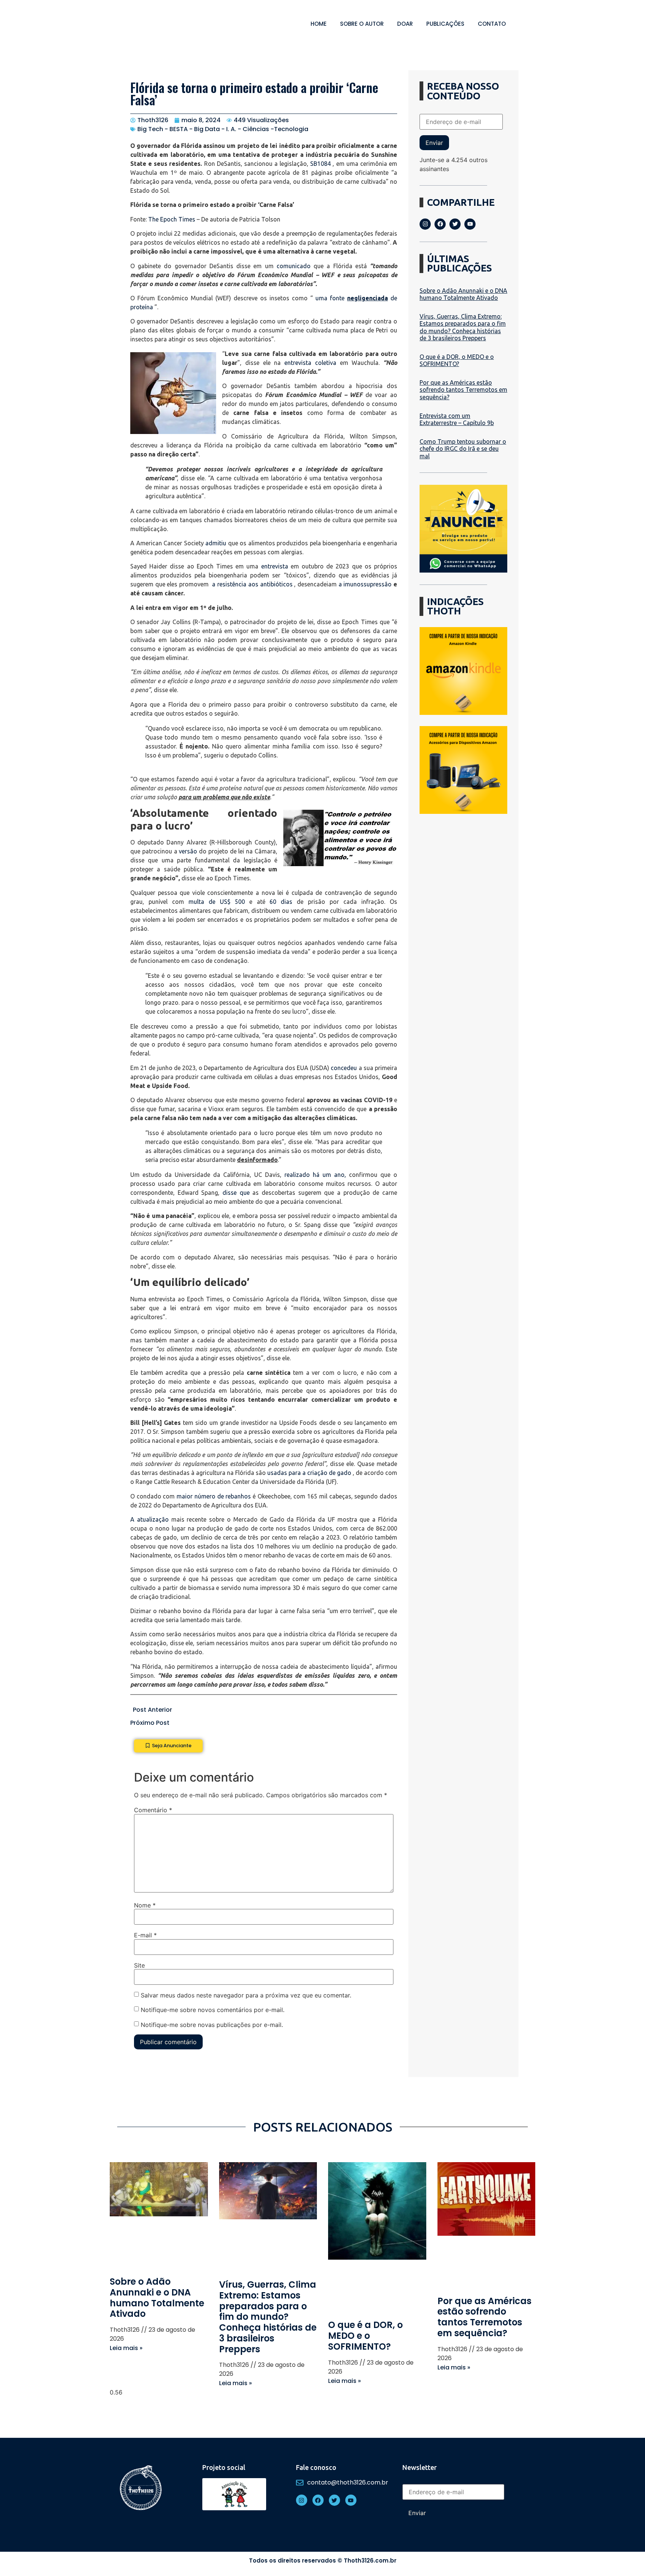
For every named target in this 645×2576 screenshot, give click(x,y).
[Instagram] (425, 224)
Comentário (153, 1810)
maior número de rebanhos (214, 1496)
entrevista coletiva (310, 363)
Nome (145, 1905)
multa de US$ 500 (217, 902)
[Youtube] (470, 224)
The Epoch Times (172, 219)
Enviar (434, 143)
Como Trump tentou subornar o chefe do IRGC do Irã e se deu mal (463, 449)
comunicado (294, 266)
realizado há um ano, (315, 1175)
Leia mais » (126, 2348)
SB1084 (320, 164)
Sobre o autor (362, 24)
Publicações (445, 24)
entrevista (275, 566)
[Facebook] (440, 224)
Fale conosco (316, 2467)
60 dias (281, 902)
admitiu (216, 543)
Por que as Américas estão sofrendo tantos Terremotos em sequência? (463, 390)
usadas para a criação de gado (309, 1473)
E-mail (145, 1935)
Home (319, 24)
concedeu (344, 1068)
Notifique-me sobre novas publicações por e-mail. (212, 2024)
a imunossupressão (365, 584)
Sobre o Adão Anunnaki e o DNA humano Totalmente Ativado (463, 294)
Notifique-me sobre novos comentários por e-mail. (213, 2009)
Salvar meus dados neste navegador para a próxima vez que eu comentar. (246, 1995)
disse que (236, 1193)
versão (188, 851)
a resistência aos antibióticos (252, 584)
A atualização (149, 1519)
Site (139, 1965)
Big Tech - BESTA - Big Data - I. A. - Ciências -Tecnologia (223, 129)
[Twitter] (455, 224)
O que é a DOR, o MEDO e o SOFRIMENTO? (457, 360)
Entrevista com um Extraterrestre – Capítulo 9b (457, 419)
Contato (492, 24)
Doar (405, 24)
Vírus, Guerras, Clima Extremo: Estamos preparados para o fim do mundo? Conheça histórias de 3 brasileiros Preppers (463, 327)
